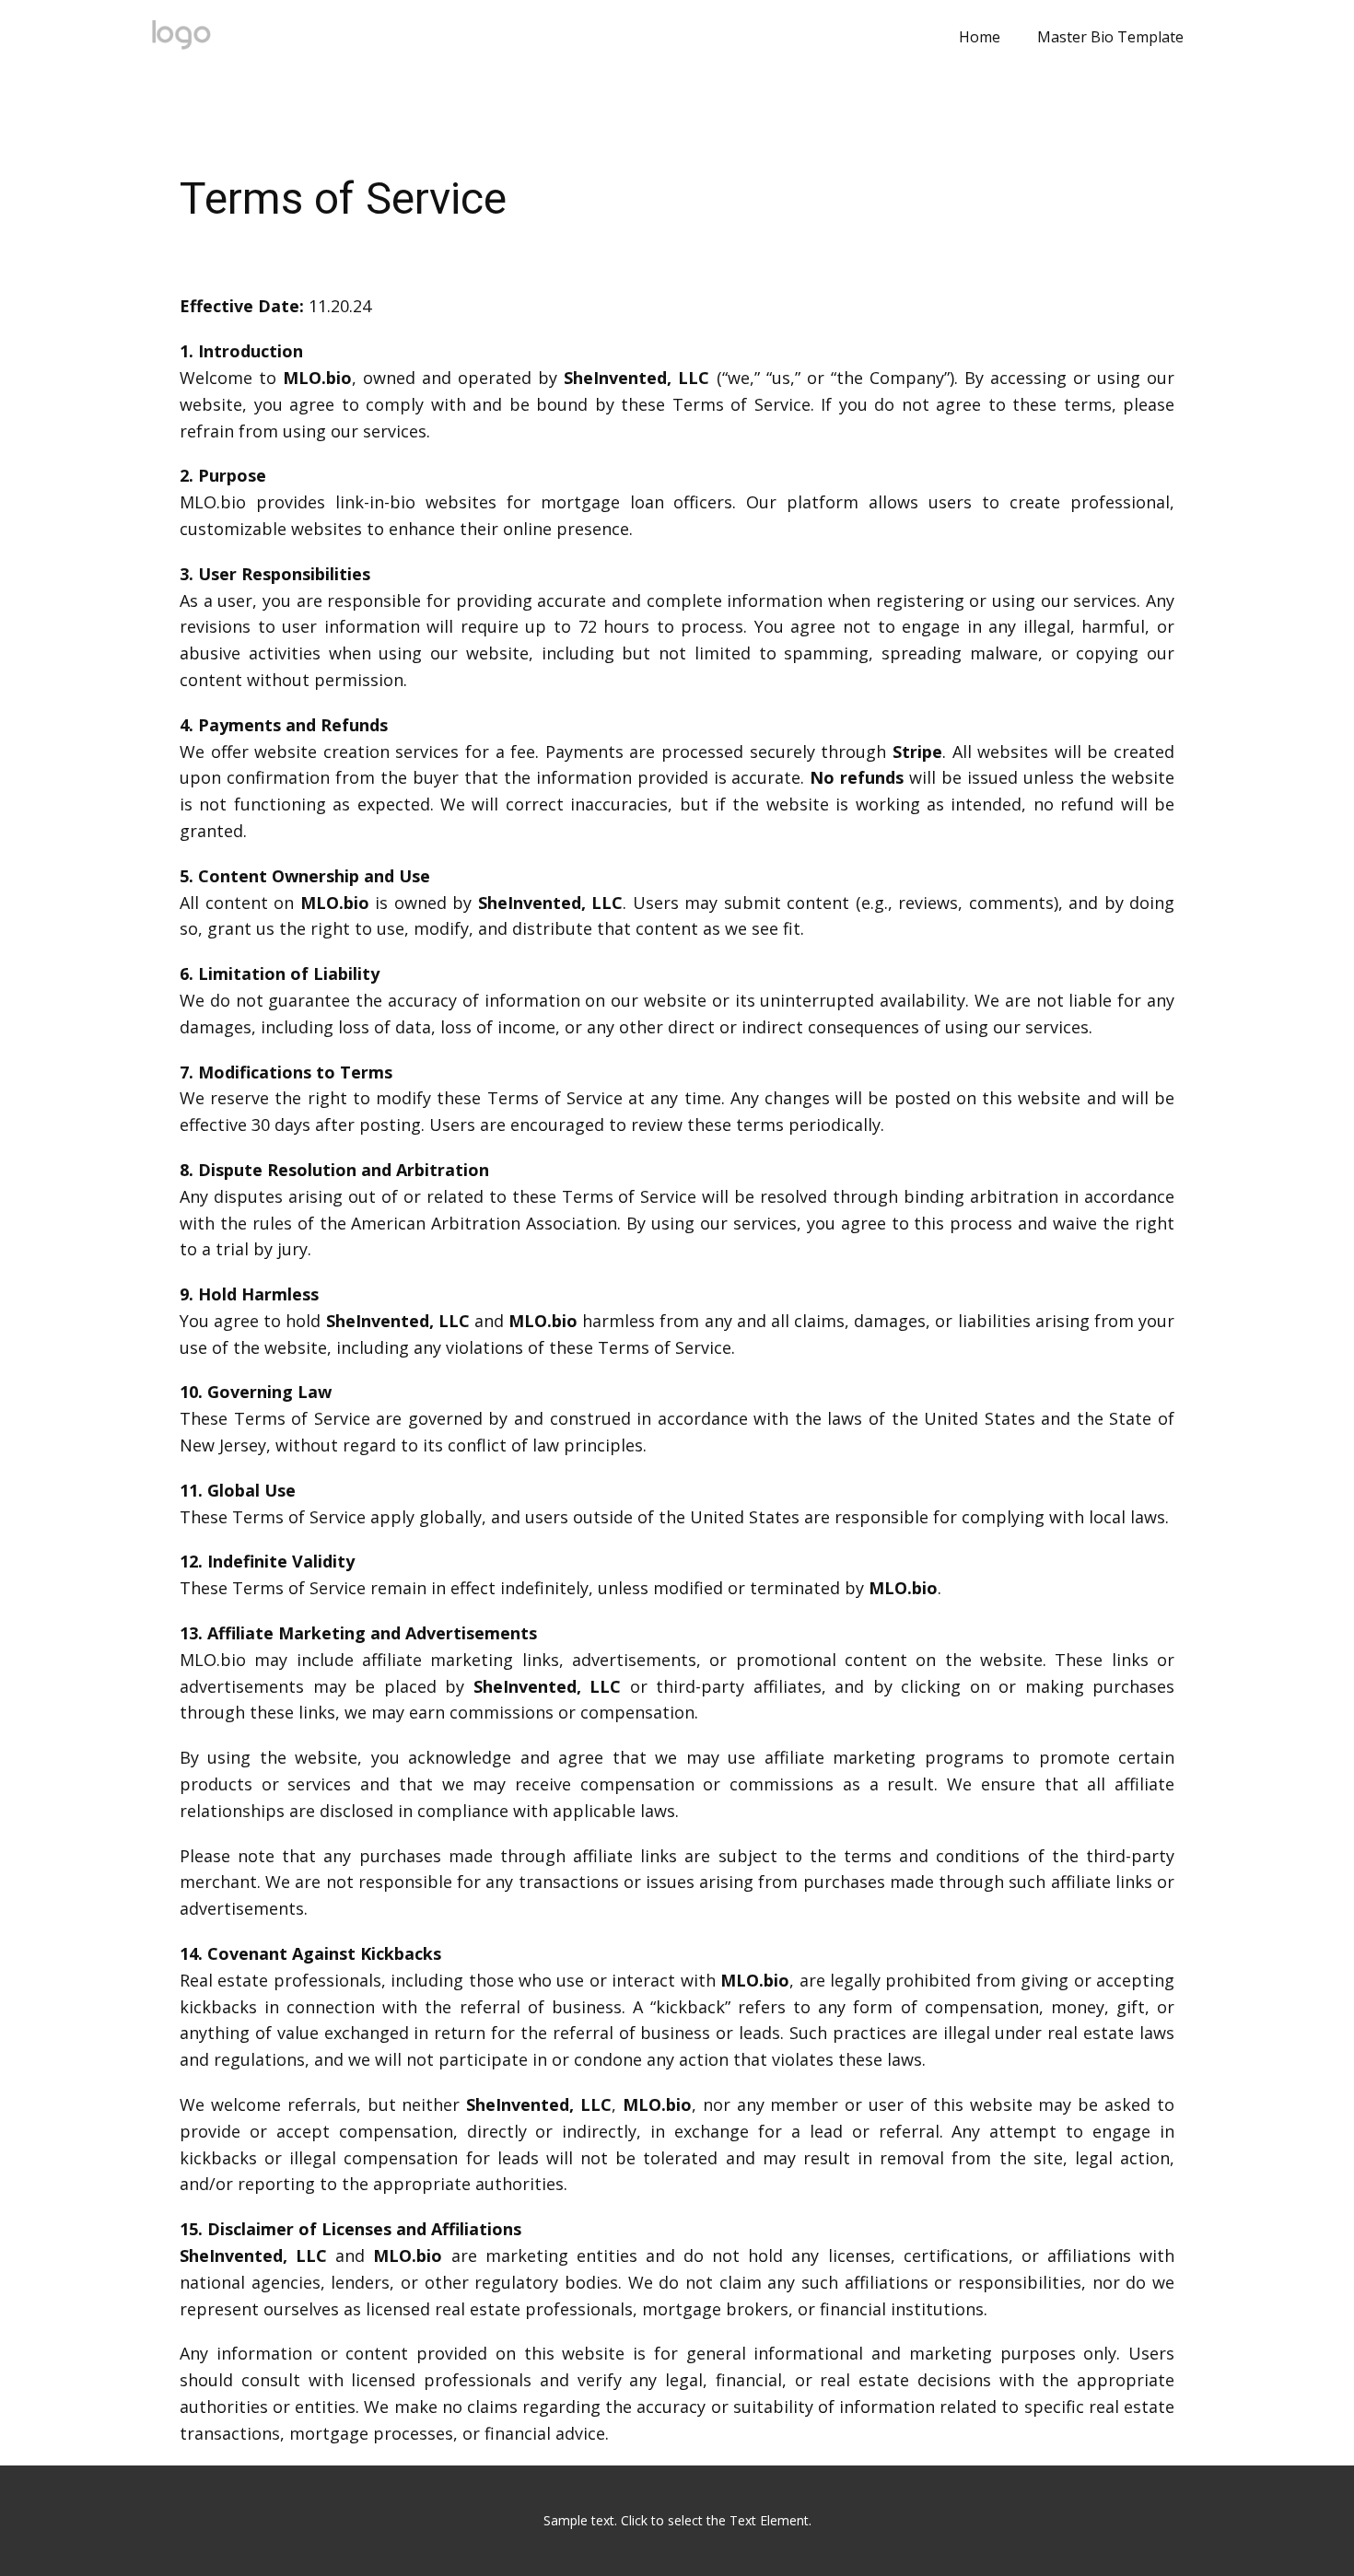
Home (980, 37)
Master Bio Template (1110, 37)
